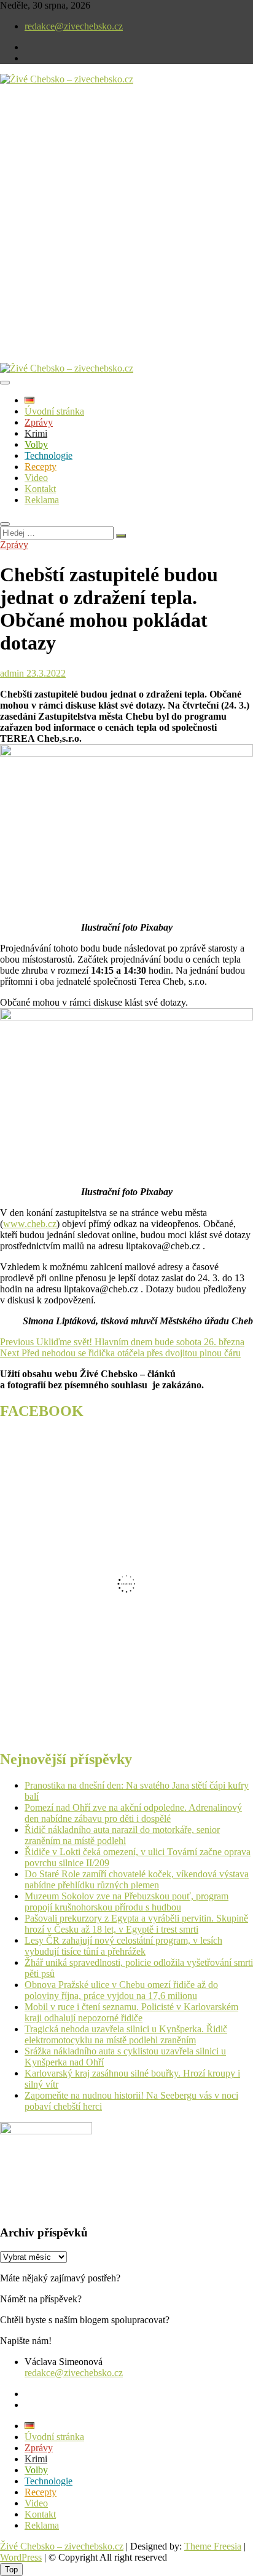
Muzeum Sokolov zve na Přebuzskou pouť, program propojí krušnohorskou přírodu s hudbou (126, 1902)
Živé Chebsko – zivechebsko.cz (62, 2546)
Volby (36, 444)
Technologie (49, 455)
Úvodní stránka (54, 411)
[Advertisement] (126, 234)
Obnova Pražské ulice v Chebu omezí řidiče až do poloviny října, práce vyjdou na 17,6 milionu (121, 1990)
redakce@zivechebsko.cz (74, 26)
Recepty (41, 467)
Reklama (42, 500)
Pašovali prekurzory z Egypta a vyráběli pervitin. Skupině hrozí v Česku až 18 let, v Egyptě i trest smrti (136, 1924)
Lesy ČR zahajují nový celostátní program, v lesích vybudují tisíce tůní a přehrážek (123, 1946)
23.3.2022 (45, 673)
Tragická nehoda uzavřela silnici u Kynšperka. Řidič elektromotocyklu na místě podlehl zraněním (126, 2034)
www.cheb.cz (30, 1224)
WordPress (21, 2557)
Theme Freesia (213, 2546)
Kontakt (40, 489)
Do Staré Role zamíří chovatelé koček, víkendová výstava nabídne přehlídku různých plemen (137, 1879)
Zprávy (39, 422)
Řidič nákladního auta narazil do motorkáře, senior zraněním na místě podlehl (122, 1835)
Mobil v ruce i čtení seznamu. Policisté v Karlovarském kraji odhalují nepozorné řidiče (131, 2012)
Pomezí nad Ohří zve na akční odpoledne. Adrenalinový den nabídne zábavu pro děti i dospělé (133, 1813)
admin (12, 673)
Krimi (36, 433)
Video (36, 478)
